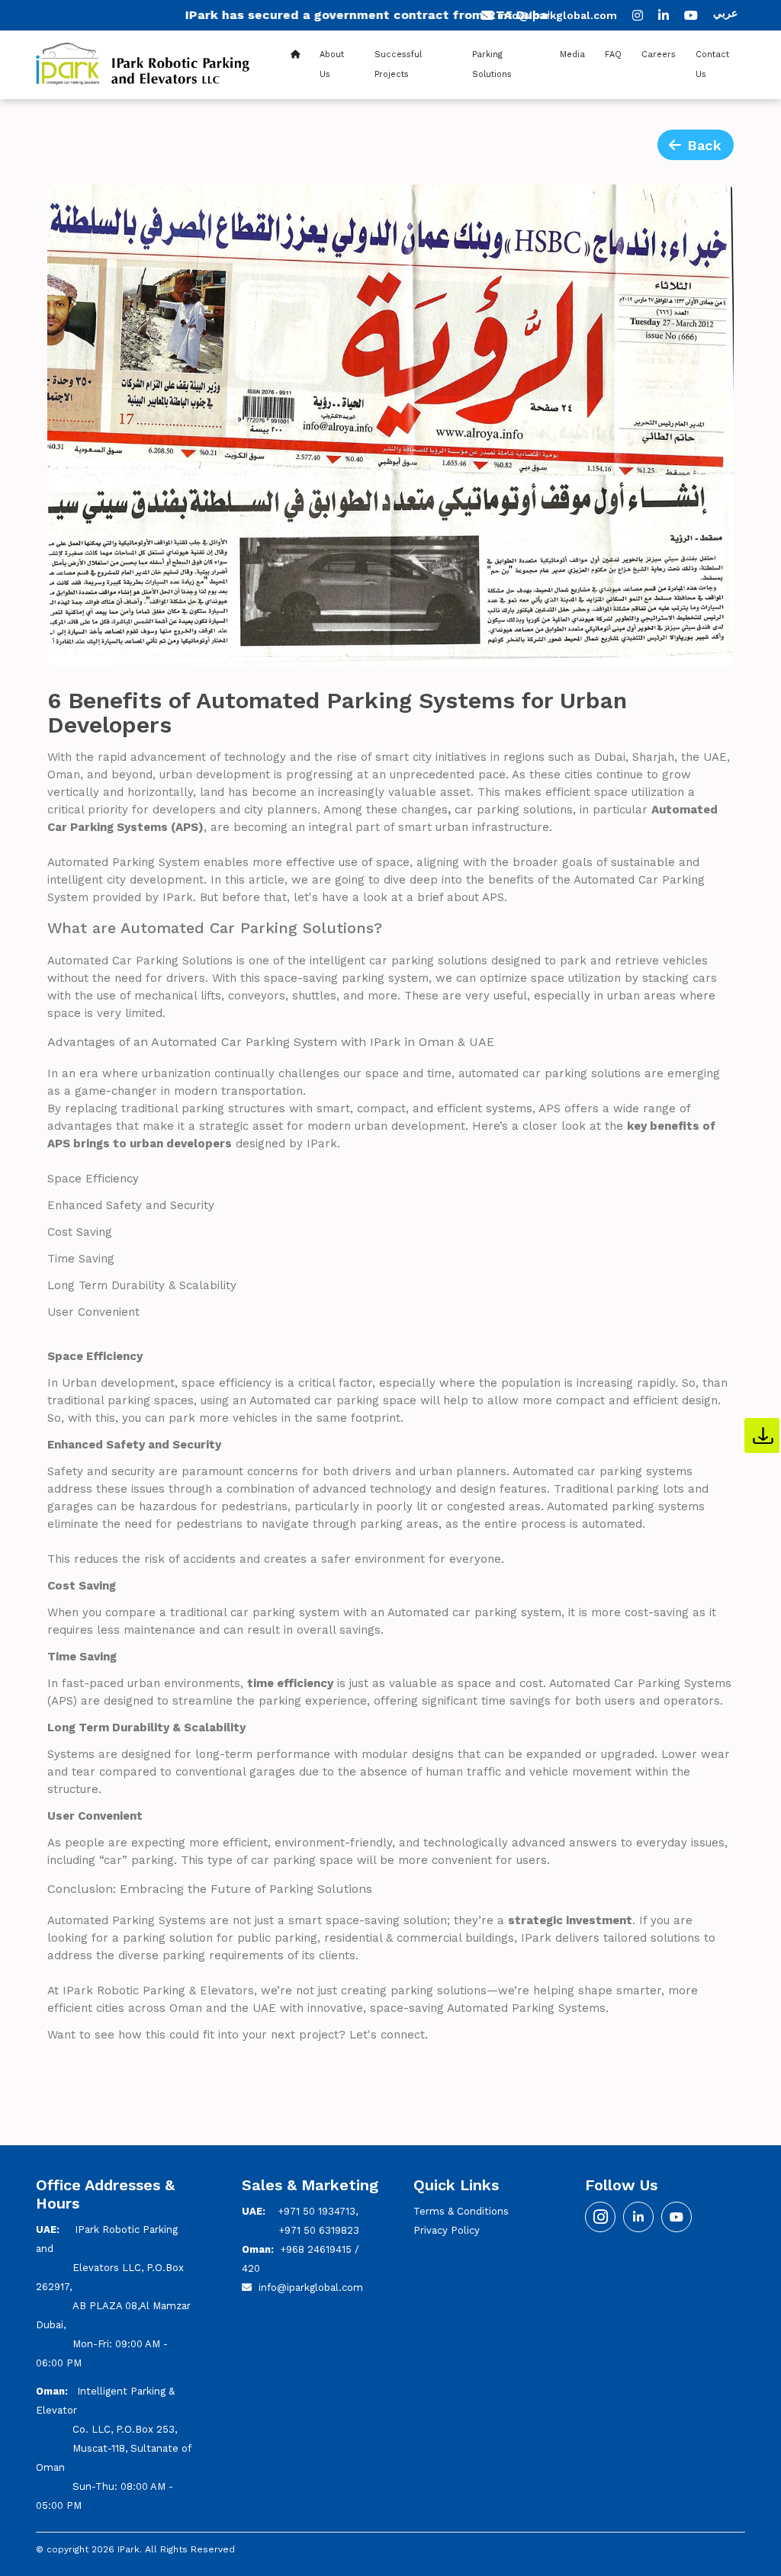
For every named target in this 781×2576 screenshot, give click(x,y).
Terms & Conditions (461, 2211)
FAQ (613, 55)
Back (702, 145)
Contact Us (712, 64)
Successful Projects (398, 64)
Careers (659, 55)
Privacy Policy (447, 2230)
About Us (332, 64)
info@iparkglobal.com (557, 15)
